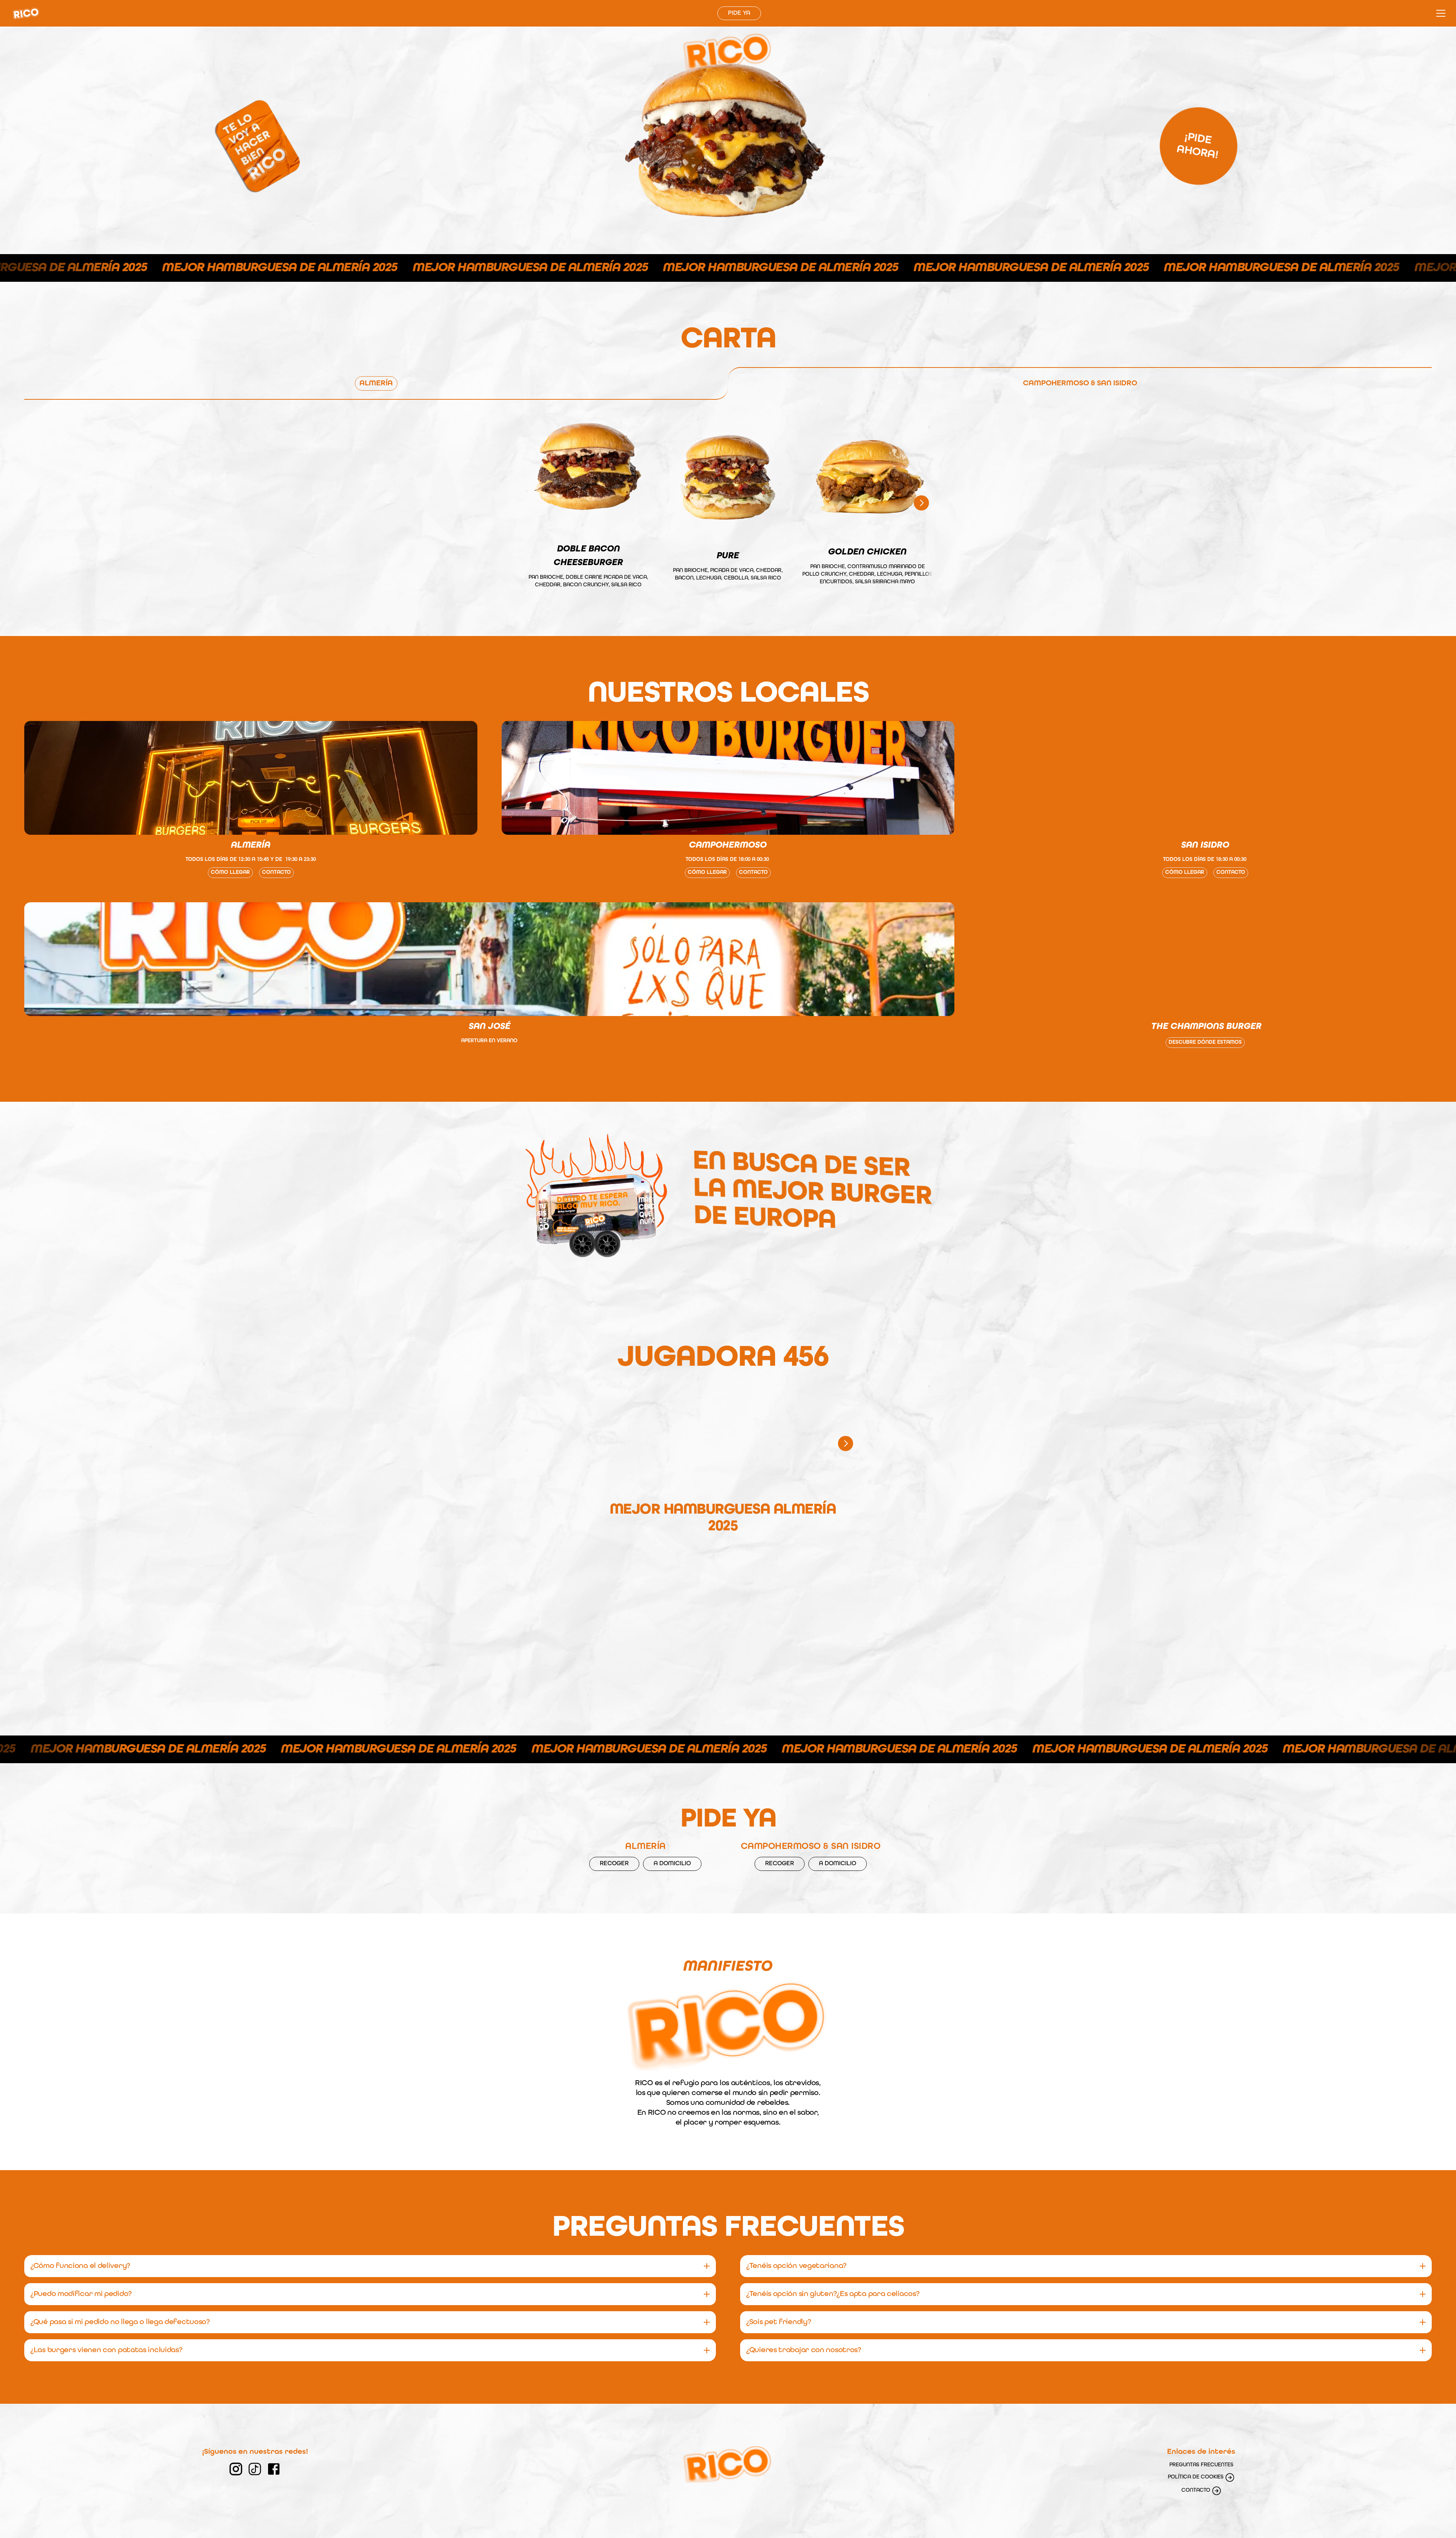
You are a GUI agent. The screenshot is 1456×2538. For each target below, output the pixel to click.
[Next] (921, 503)
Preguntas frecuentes (1201, 2465)
